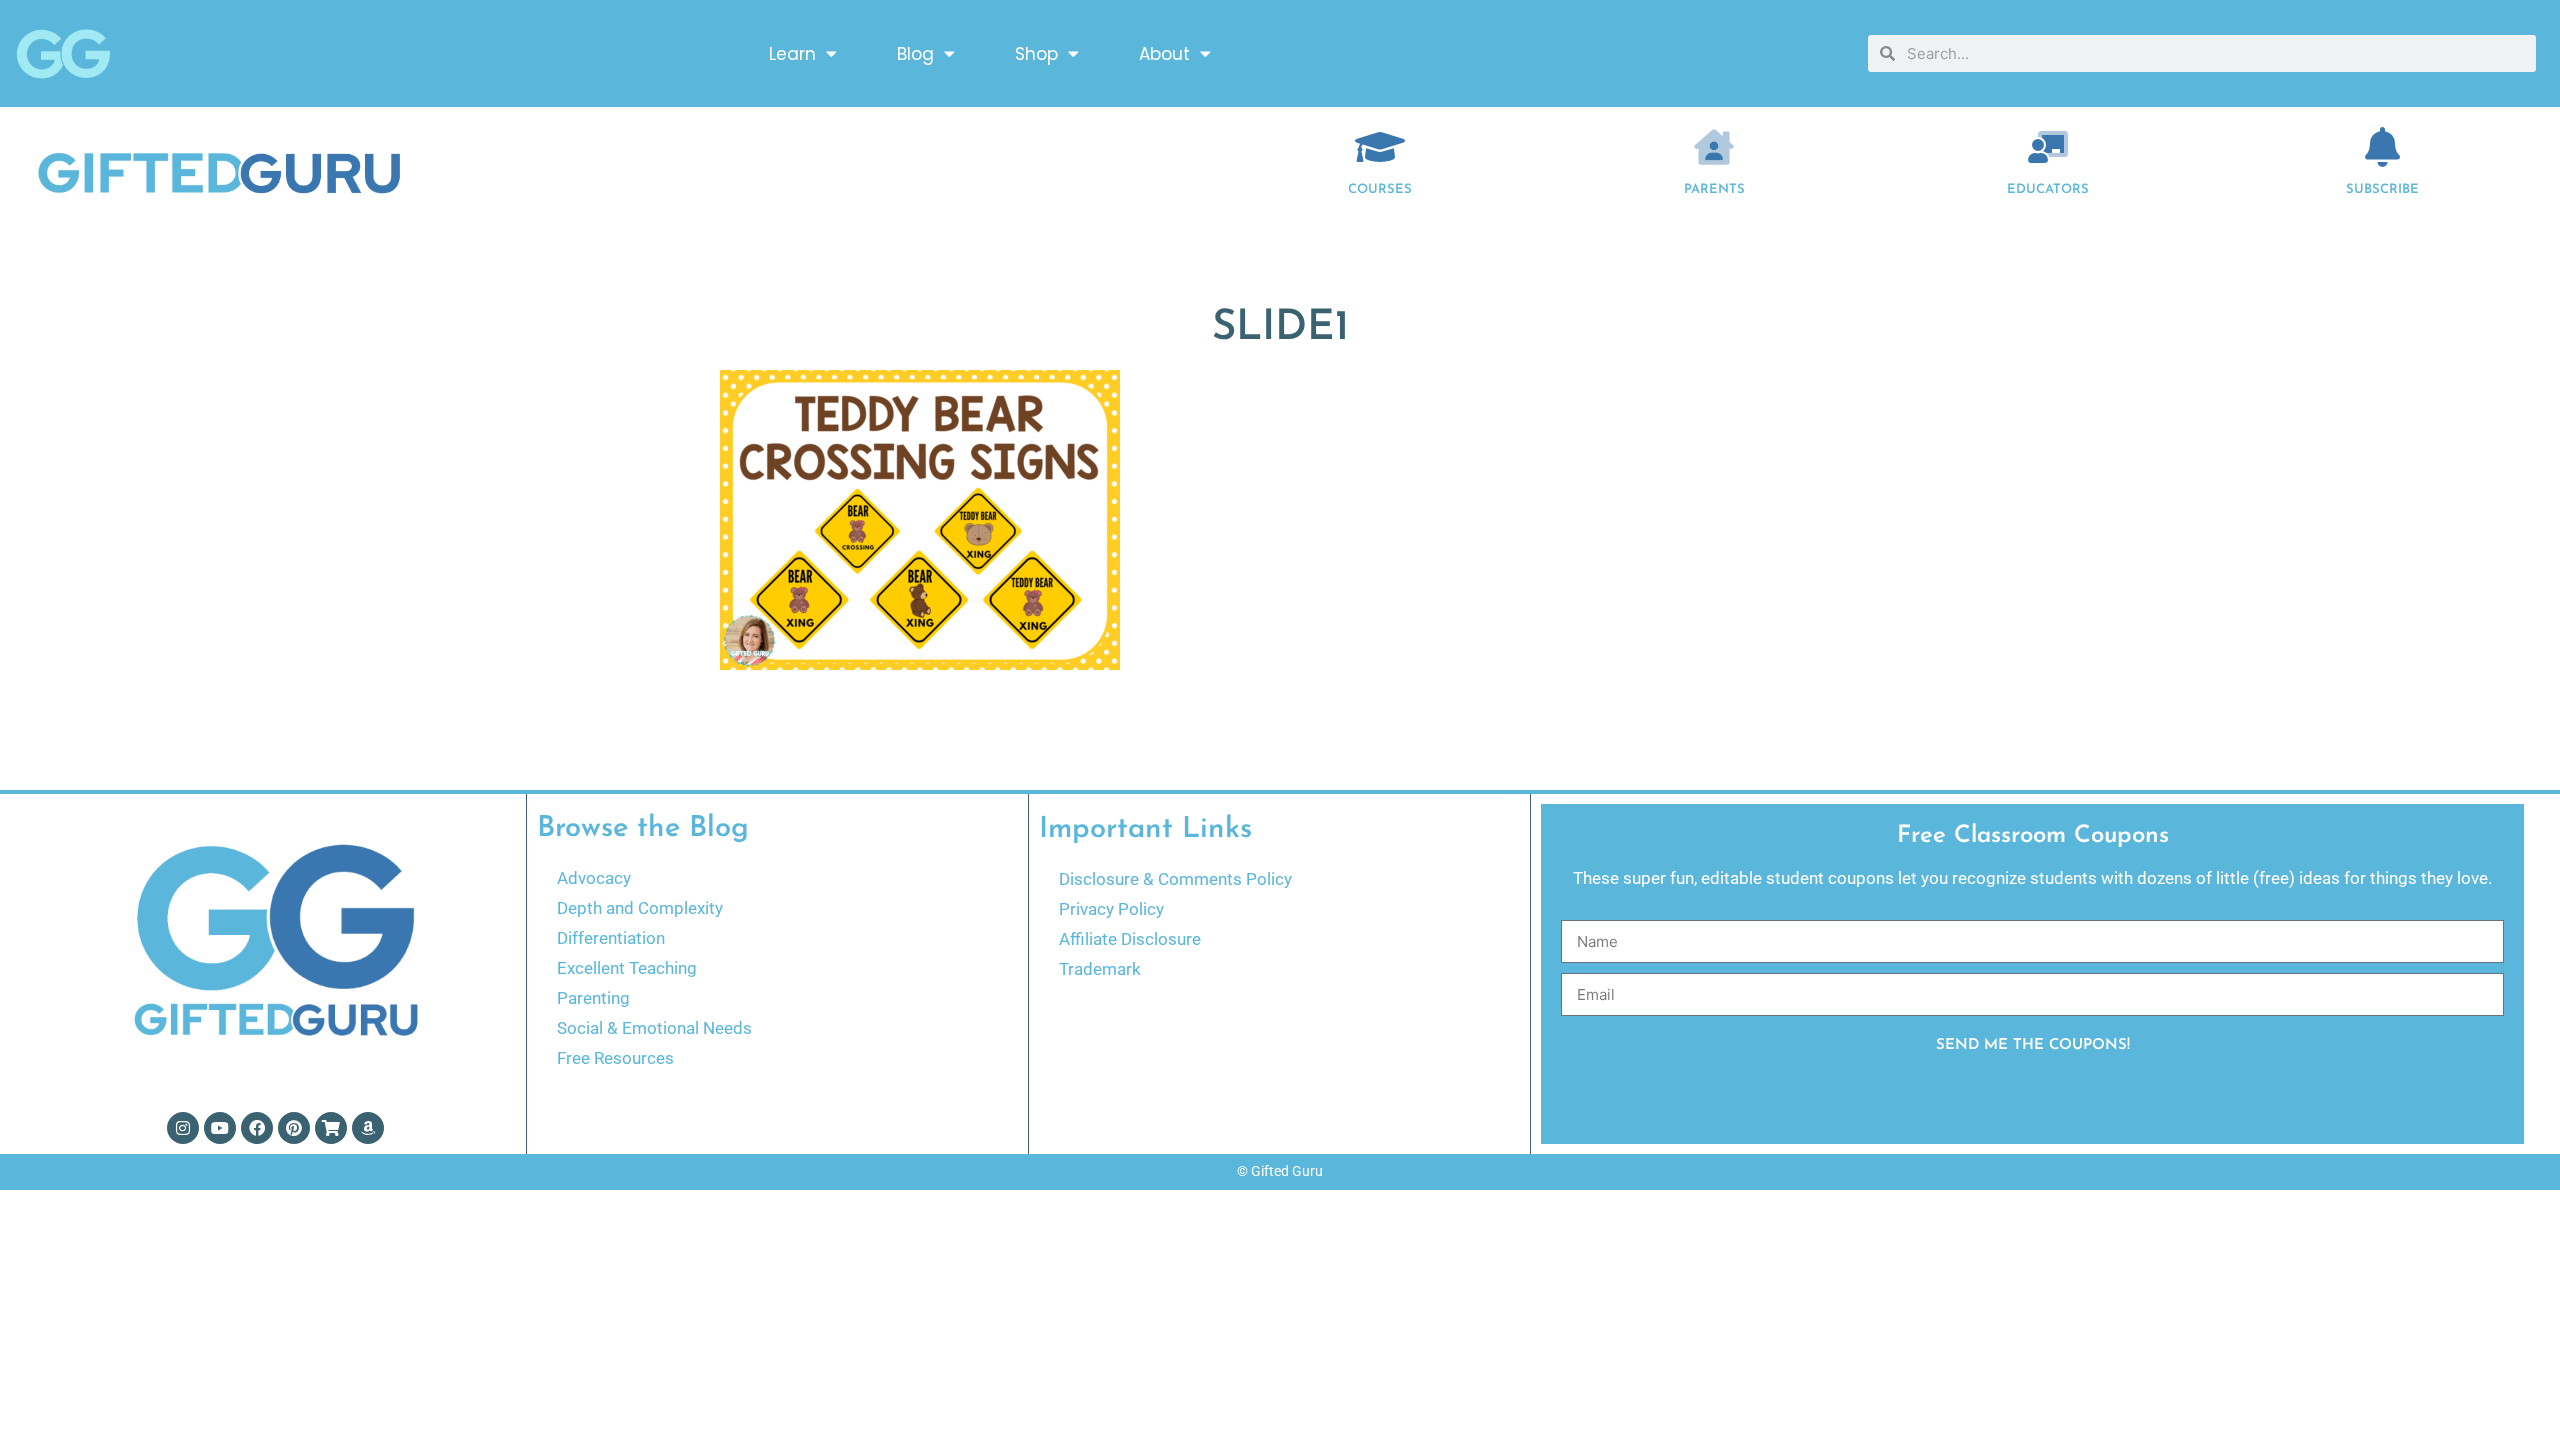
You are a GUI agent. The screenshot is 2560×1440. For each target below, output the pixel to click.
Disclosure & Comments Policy (1175, 879)
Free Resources (615, 1058)
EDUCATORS (2048, 189)
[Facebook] (257, 1128)
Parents (1714, 189)
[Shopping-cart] (331, 1128)
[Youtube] (220, 1128)
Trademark (1100, 969)
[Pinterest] (294, 1128)
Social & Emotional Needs (654, 1028)
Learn (792, 54)
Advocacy (594, 878)
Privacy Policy (1111, 909)
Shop (1036, 54)
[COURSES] (1380, 147)
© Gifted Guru (1280, 1171)
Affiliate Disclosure (1130, 939)
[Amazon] (368, 1128)
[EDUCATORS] (2048, 147)
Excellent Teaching (627, 968)
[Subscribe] (2383, 147)
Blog (915, 54)
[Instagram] (183, 1128)
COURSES (1380, 189)
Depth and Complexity (640, 908)
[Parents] (1714, 147)
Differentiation (611, 938)
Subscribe (2382, 189)
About (1164, 54)
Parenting (593, 998)
